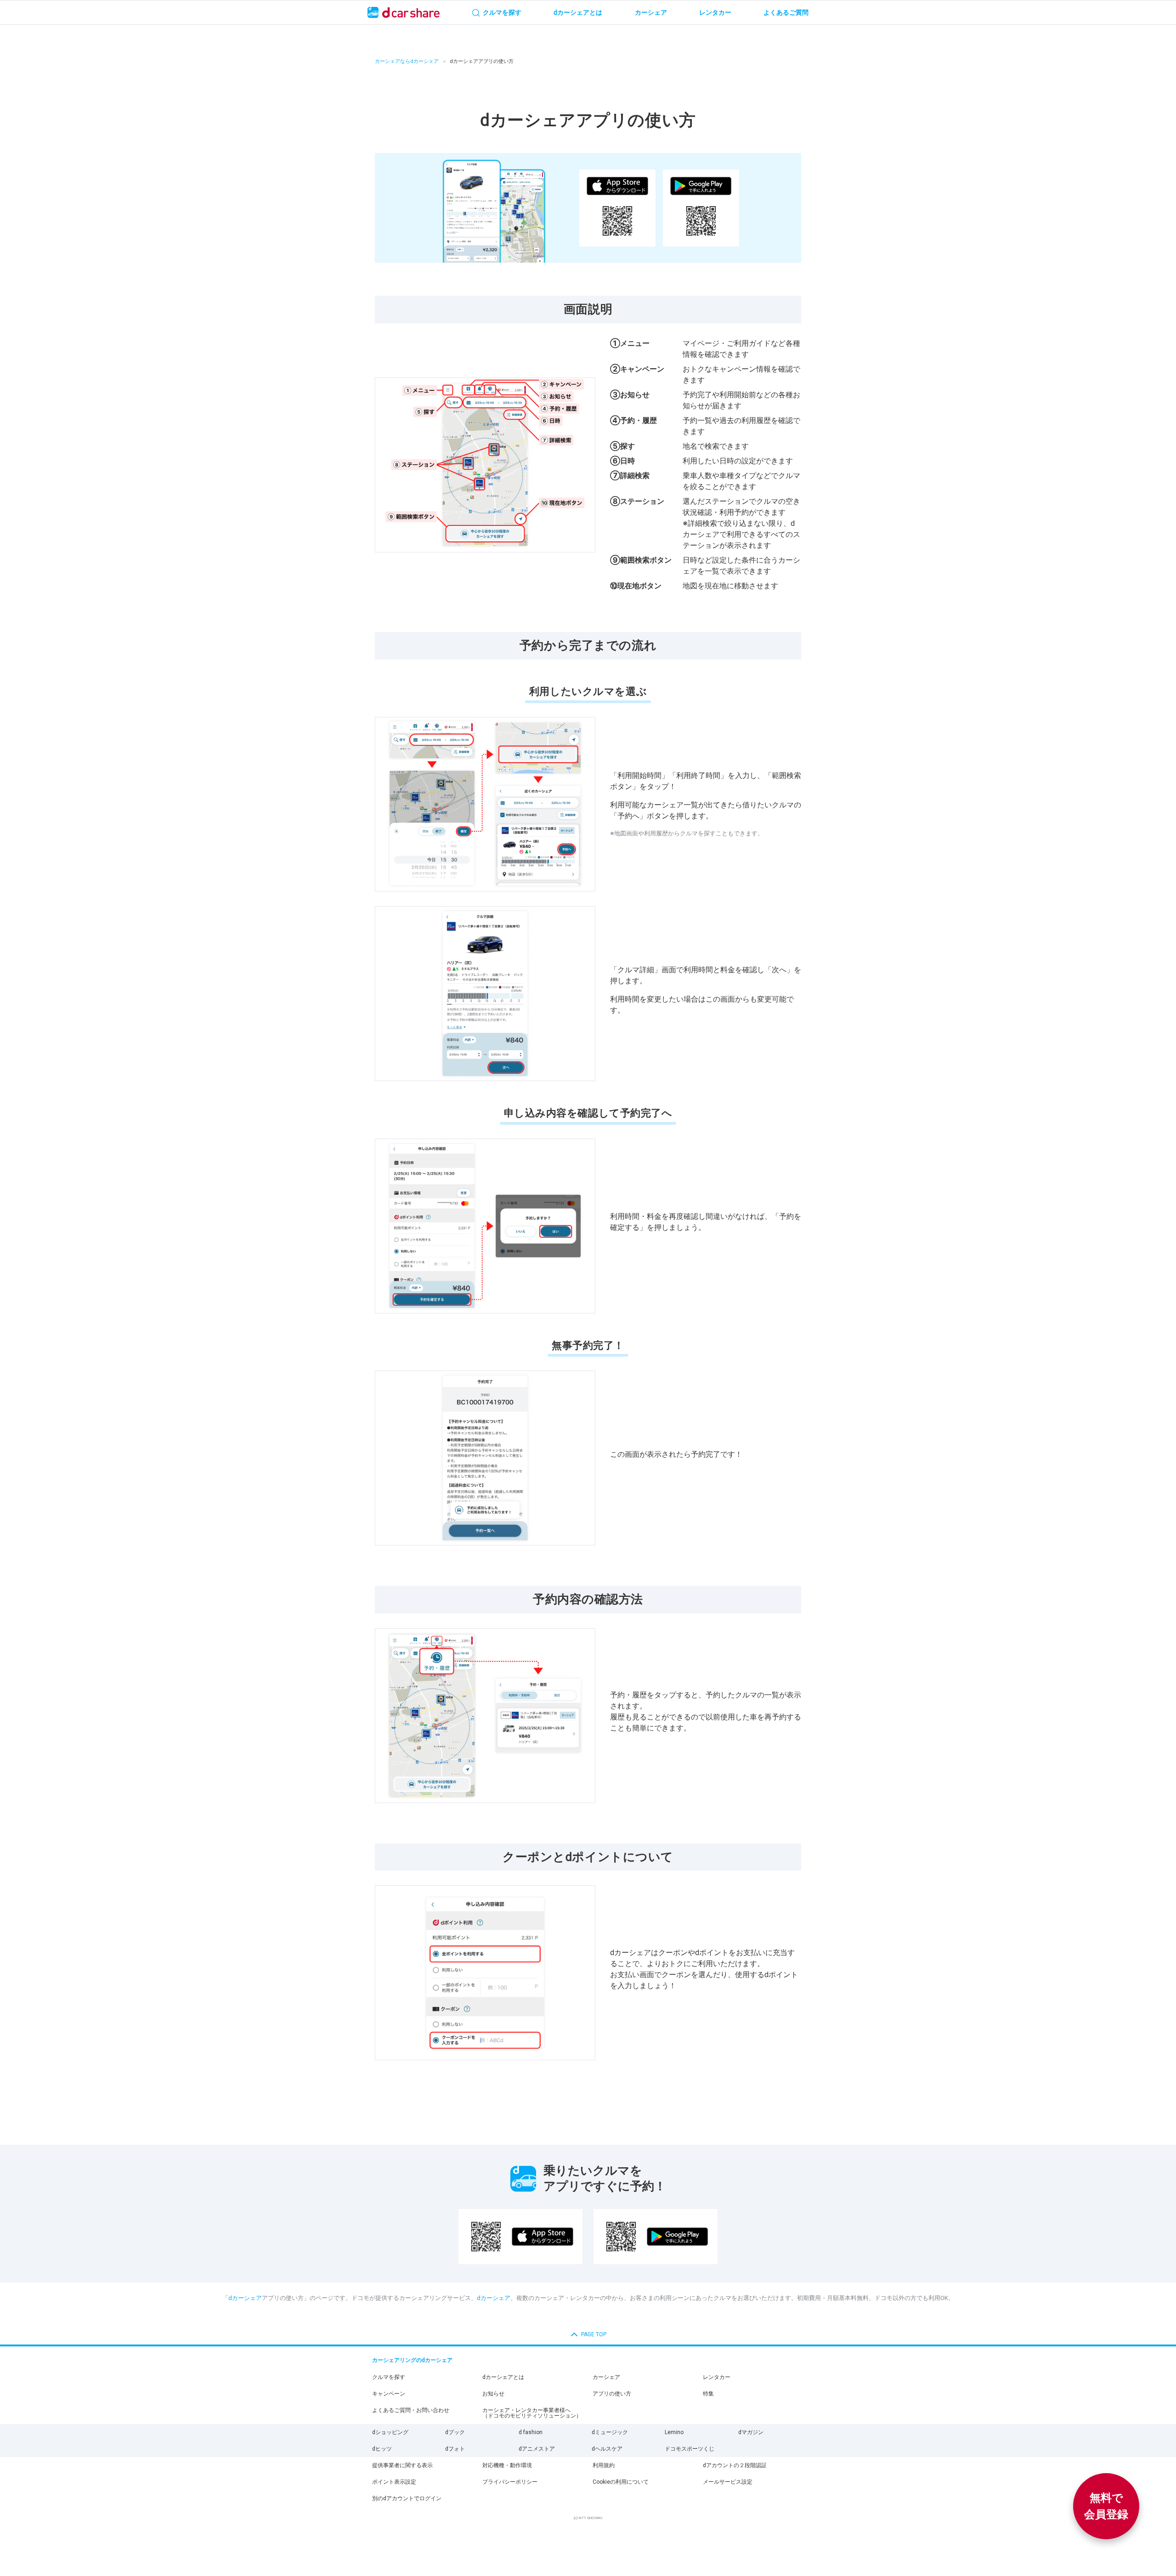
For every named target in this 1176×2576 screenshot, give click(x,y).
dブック (455, 2432)
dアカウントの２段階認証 (735, 2465)
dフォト (455, 2449)
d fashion (531, 2432)
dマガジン (751, 2432)
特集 (708, 2394)
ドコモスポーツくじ (690, 2449)
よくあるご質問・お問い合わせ (411, 2410)
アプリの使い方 (612, 2394)
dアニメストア (537, 2449)
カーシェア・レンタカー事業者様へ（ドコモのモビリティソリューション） (532, 2413)
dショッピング (390, 2432)
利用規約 (604, 2465)
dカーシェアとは (503, 2377)
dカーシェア (245, 2298)
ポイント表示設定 (394, 2482)
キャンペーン (389, 2394)
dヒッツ (382, 2449)
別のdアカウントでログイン (407, 2498)
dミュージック (610, 2432)
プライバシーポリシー (510, 2482)
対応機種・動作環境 (507, 2465)
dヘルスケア (607, 2449)
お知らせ (493, 2394)
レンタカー (717, 2377)
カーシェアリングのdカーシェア (412, 2360)
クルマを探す (389, 2377)
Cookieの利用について (621, 2482)
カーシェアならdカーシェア (407, 61)
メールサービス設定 (728, 2482)
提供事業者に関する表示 (402, 2465)
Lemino (674, 2432)
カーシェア (606, 2377)
